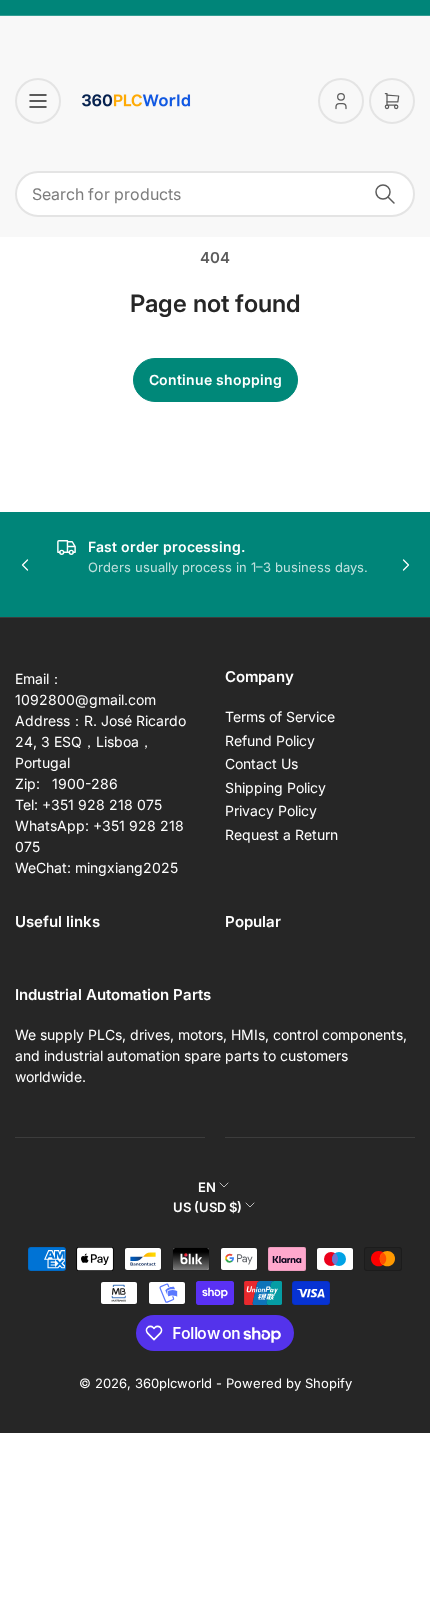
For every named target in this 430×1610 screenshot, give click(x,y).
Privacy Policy (271, 810)
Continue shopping (215, 379)
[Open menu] (38, 101)
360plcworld (173, 1383)
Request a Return (281, 834)
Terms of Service (280, 716)
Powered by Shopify (289, 1383)
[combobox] (215, 194)
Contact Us (261, 763)
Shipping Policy (275, 787)
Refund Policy (270, 740)
